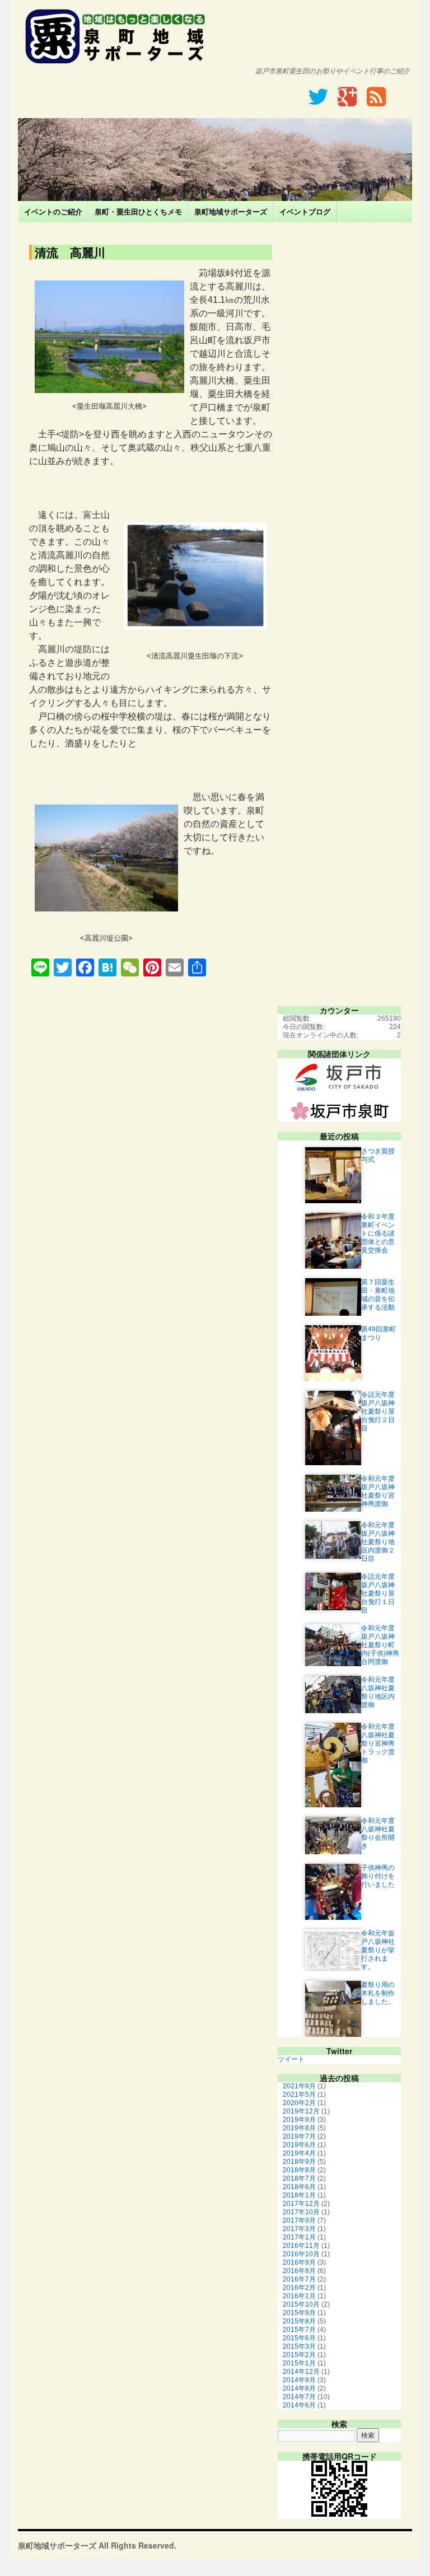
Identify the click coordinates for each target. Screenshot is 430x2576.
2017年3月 (299, 2229)
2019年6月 (299, 2145)
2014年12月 (301, 2372)
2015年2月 (299, 2355)
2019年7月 (299, 2136)
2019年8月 (299, 2128)
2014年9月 (299, 2380)
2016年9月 (299, 2262)
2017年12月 (301, 2204)
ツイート (291, 2059)
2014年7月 (299, 2397)
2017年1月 (299, 2237)
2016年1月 (299, 2296)
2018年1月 (299, 2195)
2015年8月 (299, 2321)
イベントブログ (305, 211)
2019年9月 (299, 2120)
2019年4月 (299, 2153)
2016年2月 (299, 2288)
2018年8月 (299, 2170)
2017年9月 (299, 2220)
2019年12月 (301, 2111)
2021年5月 (299, 2095)
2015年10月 (301, 2304)
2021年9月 (299, 2086)
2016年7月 (299, 2279)
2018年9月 (299, 2162)
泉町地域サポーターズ (231, 211)
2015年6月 (299, 2338)
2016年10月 (301, 2254)
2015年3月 (299, 2346)
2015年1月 (299, 2363)
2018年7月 (299, 2178)
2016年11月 (301, 2246)
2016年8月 (299, 2271)
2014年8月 (299, 2388)
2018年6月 (299, 2187)
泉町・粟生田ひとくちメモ (138, 211)
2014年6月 (299, 2405)
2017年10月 (301, 2212)
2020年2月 (299, 2103)
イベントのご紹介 (53, 211)
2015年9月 (299, 2313)
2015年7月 (299, 2330)
